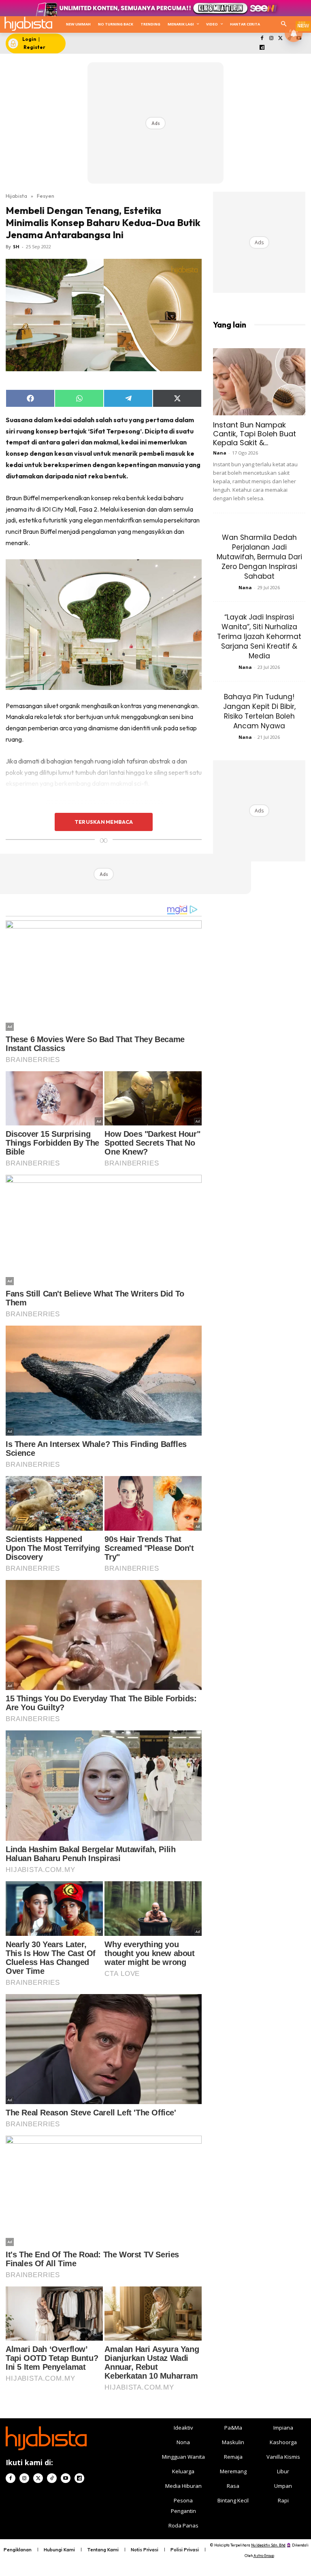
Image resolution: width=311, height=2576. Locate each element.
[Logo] (28, 24)
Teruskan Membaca (104, 822)
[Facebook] (262, 39)
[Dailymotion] (262, 48)
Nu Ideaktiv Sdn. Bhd (268, 2545)
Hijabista (16, 196)
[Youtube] (66, 2478)
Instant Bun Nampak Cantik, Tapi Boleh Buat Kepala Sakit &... (255, 434)
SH (16, 246)
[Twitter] (280, 39)
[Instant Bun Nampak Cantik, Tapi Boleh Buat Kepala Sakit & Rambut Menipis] (259, 382)
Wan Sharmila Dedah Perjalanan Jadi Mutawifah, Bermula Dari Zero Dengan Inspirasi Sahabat (259, 557)
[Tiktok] (52, 2478)
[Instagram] (271, 39)
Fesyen (46, 196)
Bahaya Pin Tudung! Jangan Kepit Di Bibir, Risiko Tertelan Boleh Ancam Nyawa (259, 711)
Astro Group (264, 2556)
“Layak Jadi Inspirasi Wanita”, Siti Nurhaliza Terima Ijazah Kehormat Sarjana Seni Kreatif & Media (259, 637)
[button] (284, 24)
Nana (220, 453)
